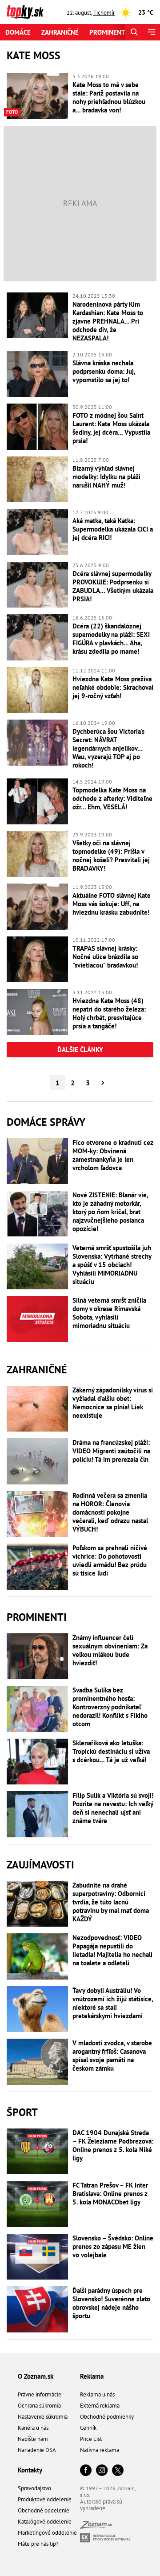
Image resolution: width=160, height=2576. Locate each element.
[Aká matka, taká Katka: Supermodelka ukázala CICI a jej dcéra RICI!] (37, 532)
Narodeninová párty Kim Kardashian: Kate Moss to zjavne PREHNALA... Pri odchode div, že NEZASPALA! (108, 321)
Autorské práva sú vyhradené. (101, 2505)
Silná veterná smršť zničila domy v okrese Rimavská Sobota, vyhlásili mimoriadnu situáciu (109, 1313)
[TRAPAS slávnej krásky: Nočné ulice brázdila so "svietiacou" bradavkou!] (37, 960)
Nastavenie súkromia (43, 2417)
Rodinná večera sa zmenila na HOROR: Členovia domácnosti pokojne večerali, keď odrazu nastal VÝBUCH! (110, 1512)
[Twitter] (118, 2471)
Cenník (88, 2428)
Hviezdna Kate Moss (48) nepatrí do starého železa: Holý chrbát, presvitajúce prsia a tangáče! (109, 1013)
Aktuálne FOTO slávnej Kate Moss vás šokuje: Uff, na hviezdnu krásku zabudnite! (112, 904)
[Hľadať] (134, 32)
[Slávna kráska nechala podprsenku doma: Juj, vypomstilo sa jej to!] (37, 374)
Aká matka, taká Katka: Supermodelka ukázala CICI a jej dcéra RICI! (113, 529)
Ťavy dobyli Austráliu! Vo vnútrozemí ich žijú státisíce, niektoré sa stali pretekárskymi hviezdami (113, 2003)
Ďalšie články (80, 1050)
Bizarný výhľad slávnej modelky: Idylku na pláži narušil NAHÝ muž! (106, 477)
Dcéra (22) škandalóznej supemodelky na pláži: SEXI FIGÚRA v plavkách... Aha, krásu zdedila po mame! (111, 639)
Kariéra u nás (33, 2428)
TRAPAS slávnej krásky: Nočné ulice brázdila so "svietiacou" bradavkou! (105, 957)
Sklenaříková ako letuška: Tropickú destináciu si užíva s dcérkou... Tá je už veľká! (111, 1751)
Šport (22, 2112)
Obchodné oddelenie (44, 2510)
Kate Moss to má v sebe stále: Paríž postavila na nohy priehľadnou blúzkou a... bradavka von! (109, 97)
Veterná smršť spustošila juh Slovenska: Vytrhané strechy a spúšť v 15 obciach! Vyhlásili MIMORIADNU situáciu (112, 1265)
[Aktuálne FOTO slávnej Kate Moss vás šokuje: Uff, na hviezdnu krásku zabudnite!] (37, 907)
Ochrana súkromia (39, 2406)
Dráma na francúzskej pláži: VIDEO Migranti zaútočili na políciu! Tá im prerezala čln (111, 1451)
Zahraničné (60, 32)
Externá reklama (100, 2406)
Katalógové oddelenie (45, 2522)
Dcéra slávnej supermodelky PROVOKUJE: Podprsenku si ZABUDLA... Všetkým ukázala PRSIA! (113, 586)
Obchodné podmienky (107, 2417)
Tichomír (104, 13)
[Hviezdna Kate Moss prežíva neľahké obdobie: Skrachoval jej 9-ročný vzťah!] (37, 690)
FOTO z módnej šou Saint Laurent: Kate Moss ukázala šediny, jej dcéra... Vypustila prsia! (111, 428)
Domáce (18, 32)
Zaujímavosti (40, 1865)
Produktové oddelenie (45, 2499)
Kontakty (30, 2470)
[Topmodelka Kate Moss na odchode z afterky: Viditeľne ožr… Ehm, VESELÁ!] (37, 801)
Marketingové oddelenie (47, 2533)
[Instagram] (102, 2471)
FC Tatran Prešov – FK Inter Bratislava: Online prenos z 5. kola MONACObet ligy (110, 2194)
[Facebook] (86, 2471)
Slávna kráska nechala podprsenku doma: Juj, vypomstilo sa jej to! (104, 371)
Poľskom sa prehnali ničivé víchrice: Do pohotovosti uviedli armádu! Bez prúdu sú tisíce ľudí (110, 1560)
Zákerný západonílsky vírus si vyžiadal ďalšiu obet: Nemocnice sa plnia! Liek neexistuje (113, 1403)
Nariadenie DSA (37, 2450)
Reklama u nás (97, 2394)
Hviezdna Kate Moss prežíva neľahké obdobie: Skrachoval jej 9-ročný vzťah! (113, 687)
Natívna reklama (100, 2450)
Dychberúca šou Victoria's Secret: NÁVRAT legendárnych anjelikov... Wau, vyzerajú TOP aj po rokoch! (108, 748)
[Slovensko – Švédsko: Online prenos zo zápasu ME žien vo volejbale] (37, 2257)
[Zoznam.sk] (96, 2526)
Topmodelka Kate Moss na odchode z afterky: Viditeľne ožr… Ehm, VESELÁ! (112, 798)
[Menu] (151, 32)
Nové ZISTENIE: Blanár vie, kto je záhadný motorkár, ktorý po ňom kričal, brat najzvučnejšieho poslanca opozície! (110, 1212)
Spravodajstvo (34, 2488)
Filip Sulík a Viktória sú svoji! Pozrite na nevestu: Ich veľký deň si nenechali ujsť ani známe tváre (113, 1808)
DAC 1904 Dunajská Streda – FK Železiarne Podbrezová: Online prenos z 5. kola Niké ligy (113, 2145)
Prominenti (108, 32)
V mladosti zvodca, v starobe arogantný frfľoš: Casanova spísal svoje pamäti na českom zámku (112, 2056)
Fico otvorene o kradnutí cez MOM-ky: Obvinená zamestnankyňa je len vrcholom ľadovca (113, 1155)
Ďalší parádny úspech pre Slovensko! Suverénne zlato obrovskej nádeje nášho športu (111, 2303)
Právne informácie (40, 2394)
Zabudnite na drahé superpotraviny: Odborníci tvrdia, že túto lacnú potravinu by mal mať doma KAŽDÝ (111, 1902)
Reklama (92, 2376)
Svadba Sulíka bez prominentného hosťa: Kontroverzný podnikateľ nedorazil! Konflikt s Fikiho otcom (110, 1707)
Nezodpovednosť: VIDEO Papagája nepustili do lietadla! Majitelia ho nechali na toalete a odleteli (112, 1950)
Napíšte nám (33, 2439)
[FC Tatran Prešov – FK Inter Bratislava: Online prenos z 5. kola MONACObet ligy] (37, 2204)
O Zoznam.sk (36, 2376)
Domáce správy (46, 1122)
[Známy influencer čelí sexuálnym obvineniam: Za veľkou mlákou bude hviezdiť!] (37, 1656)
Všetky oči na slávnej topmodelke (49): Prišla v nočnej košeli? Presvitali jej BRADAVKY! (111, 856)
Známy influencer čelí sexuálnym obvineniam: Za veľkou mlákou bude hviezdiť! (110, 1650)
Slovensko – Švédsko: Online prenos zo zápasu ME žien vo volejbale (113, 2246)
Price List (91, 2439)
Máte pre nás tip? (38, 2544)
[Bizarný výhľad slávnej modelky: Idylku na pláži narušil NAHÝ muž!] (37, 480)
